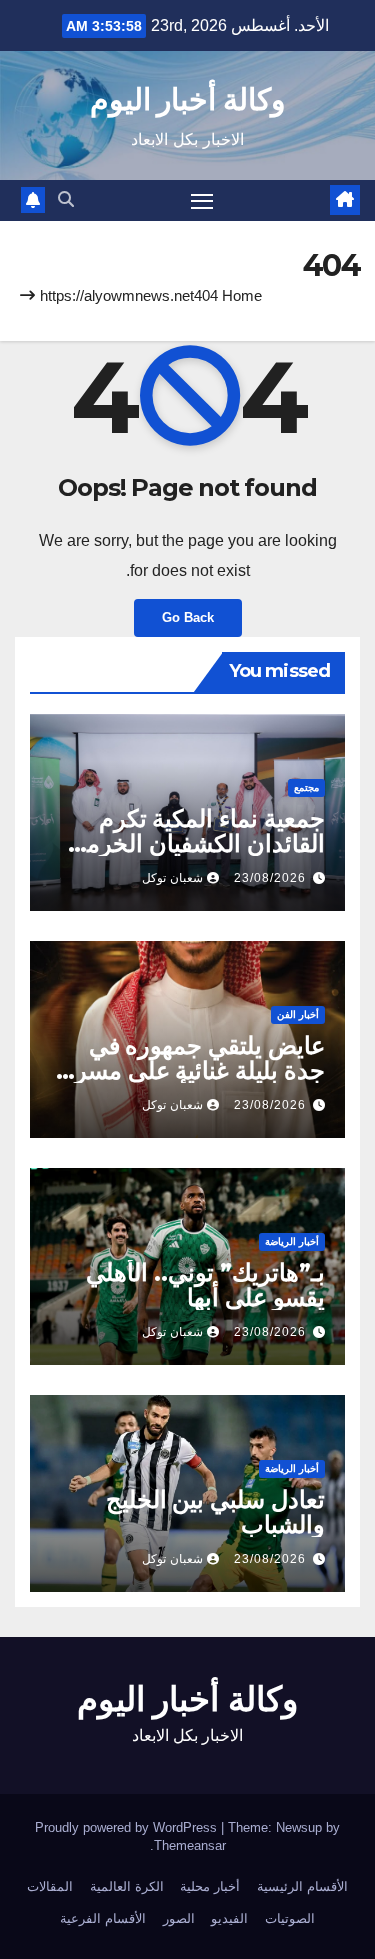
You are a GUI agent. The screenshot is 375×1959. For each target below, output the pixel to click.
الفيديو (229, 1918)
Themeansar (190, 1845)
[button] (66, 199)
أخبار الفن (298, 1014)
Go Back (188, 617)
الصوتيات (290, 1918)
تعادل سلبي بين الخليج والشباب (215, 1512)
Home (242, 295)
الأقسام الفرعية (103, 1918)
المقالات (50, 1886)
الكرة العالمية (127, 1886)
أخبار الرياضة (292, 1241)
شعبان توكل (172, 878)
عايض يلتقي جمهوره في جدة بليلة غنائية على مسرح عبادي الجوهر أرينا (192, 1070)
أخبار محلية (210, 1886)
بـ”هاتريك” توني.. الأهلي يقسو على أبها (205, 1285)
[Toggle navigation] (202, 201)
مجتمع (306, 787)
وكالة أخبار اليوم (187, 99)
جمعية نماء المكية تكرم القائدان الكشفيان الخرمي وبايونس (196, 843)
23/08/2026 (270, 878)
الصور (179, 1918)
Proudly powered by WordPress (128, 1827)
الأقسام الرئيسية (302, 1886)
